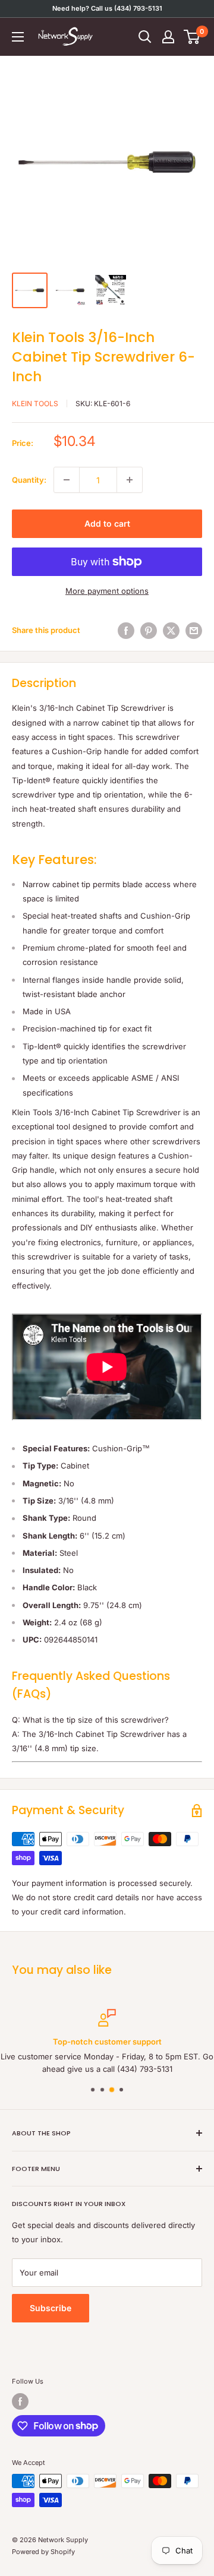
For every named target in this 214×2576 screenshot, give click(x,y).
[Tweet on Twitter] (171, 631)
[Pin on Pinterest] (149, 631)
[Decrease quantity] (67, 480)
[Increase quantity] (130, 480)
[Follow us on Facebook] (20, 2401)
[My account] (168, 37)
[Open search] (145, 37)
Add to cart (107, 523)
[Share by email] (194, 631)
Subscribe (51, 2308)
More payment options (107, 591)
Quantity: (29, 480)
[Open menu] (18, 37)
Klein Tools (35, 404)
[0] (192, 37)
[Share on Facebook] (126, 631)
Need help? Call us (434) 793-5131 (107, 8)
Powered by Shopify (43, 2552)
